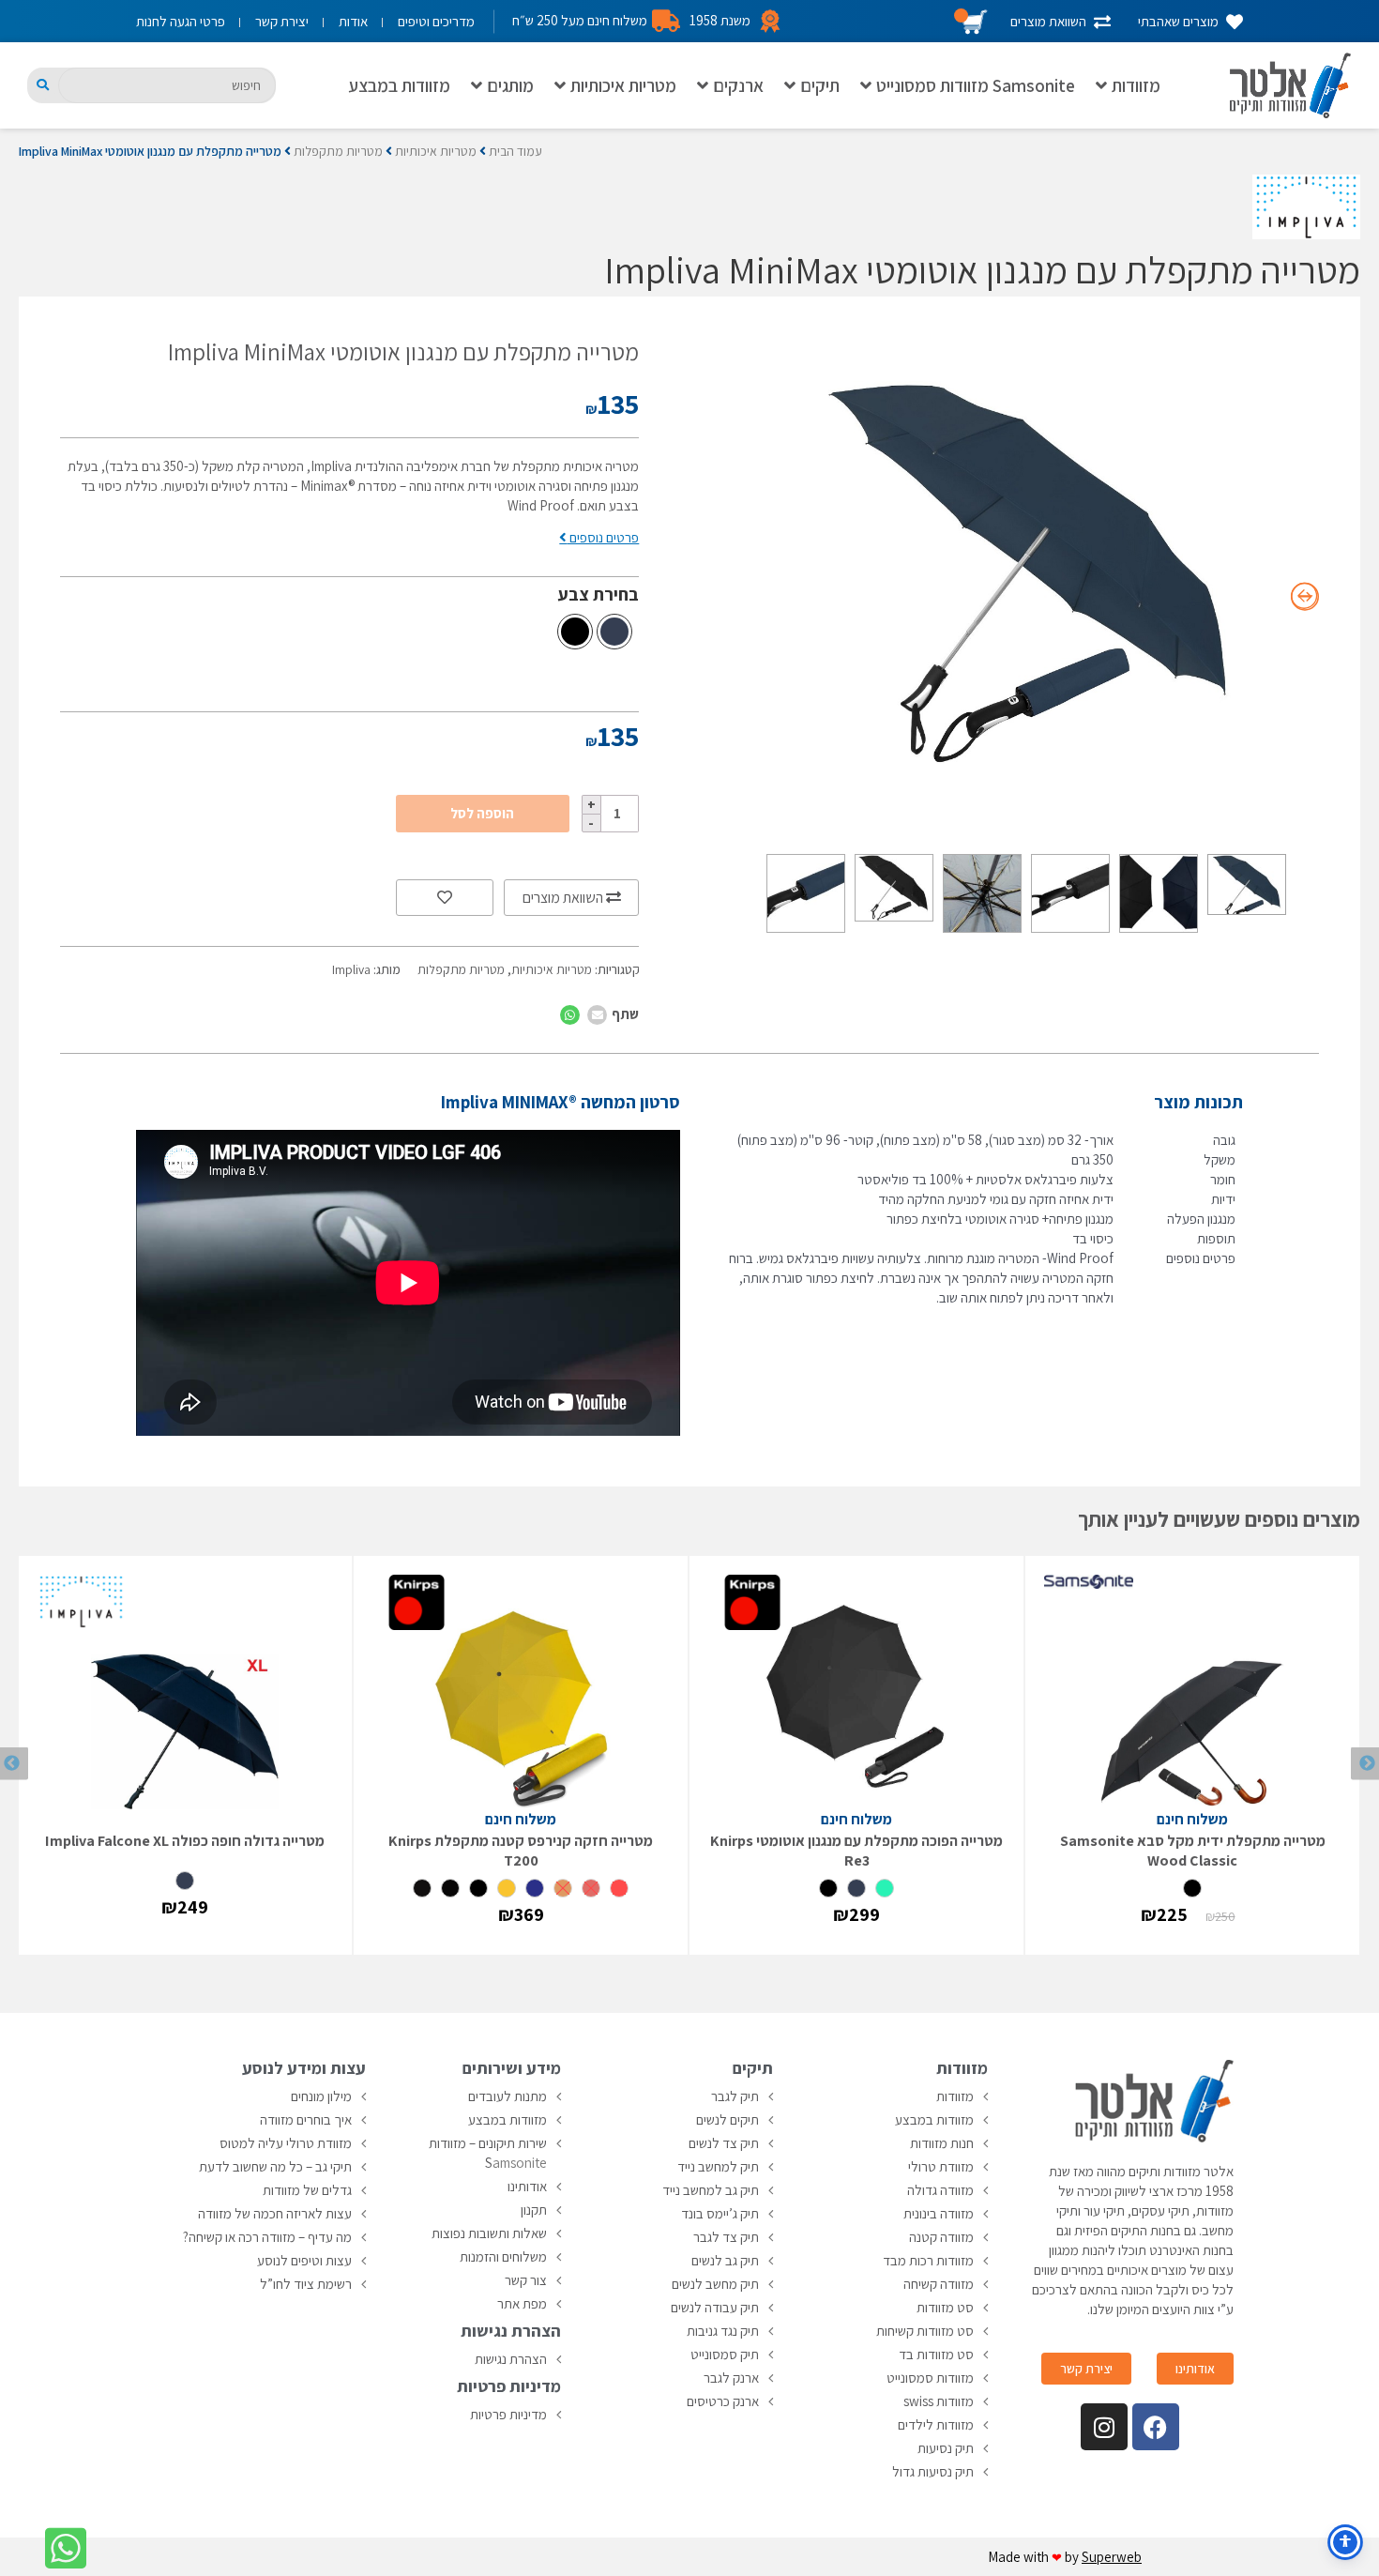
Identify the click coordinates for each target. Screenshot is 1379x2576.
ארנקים (738, 85)
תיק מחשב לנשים (715, 2284)
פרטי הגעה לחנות (181, 21)
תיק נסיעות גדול (933, 2471)
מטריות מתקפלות (338, 151)
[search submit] (43, 85)
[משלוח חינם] (1192, 1692)
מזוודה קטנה (941, 2237)
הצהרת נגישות (511, 2359)
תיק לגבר (735, 2096)
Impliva (351, 969)
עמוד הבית (515, 151)
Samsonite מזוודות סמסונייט (976, 85)
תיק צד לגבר (726, 2237)
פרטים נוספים (603, 537)
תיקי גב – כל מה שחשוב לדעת (275, 2166)
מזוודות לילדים (936, 2424)
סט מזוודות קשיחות (925, 2331)
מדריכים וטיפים (436, 21)
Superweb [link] (1112, 2557)
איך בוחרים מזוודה (306, 2119)
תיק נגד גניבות (723, 2331)
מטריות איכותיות (623, 85)
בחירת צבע (599, 594)
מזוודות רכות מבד (928, 2260)
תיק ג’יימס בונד (720, 2213)
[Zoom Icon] (1029, 572)
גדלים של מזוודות (307, 2190)
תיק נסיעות (946, 2448)
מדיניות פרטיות (508, 2414)
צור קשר (526, 2280)
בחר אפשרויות (1192, 1931)
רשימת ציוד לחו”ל (306, 2284)
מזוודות (1136, 85)
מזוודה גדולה (940, 2190)
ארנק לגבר (731, 2378)
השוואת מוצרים (564, 898)
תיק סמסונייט (725, 2354)
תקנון (534, 2210)
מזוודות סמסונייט (930, 2378)
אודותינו (527, 2186)
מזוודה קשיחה (939, 2284)
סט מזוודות (945, 2307)
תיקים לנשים (727, 2119)
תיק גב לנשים (725, 2260)
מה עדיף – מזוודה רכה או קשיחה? (267, 2237)
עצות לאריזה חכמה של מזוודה (275, 2213)
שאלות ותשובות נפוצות (489, 2233)
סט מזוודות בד (936, 2354)
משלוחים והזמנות (503, 2256)
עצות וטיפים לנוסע (304, 2260)
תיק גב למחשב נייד (711, 2190)
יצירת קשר (282, 21)
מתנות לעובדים (508, 2096)
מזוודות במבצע (399, 85)
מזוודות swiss (939, 2401)
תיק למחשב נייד (718, 2166)
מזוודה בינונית (939, 2213)
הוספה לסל (482, 813)
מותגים (510, 85)
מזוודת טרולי (941, 2166)
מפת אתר (522, 2303)
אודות (353, 21)
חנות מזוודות (942, 2143)
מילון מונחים (321, 2096)
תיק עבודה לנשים (715, 2307)
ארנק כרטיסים (723, 2401)
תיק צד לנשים (724, 2143)
